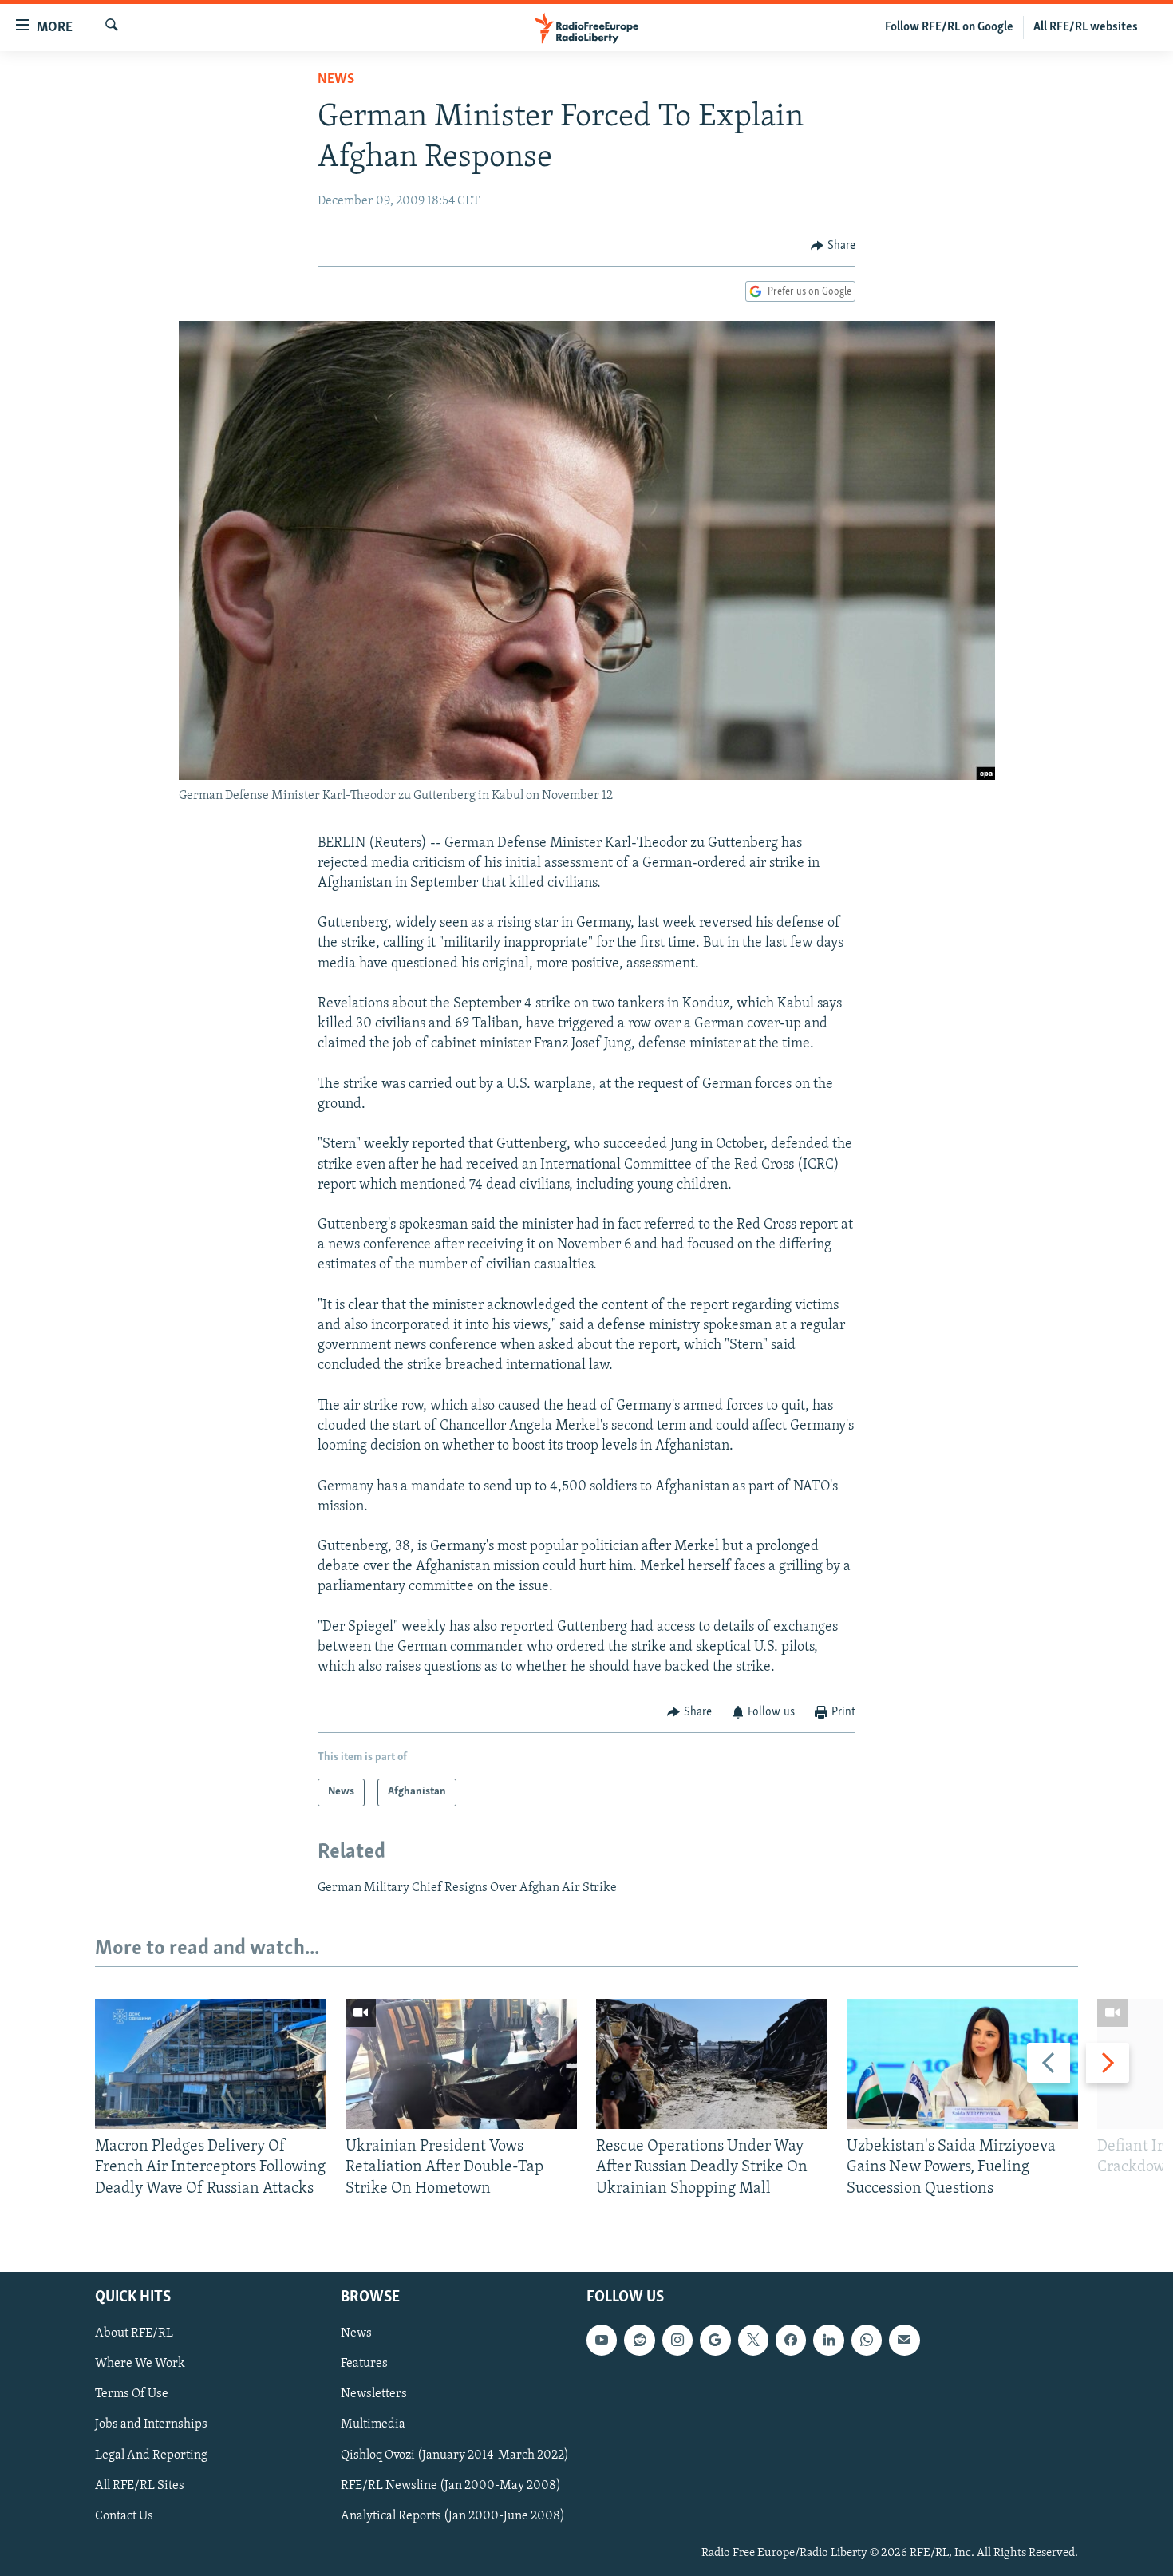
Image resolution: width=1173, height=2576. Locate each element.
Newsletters (374, 2395)
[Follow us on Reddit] (639, 2340)
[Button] (833, 246)
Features (364, 2364)
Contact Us (124, 2516)
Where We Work (140, 2364)
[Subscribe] (904, 2340)
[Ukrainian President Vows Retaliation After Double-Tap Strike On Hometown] (461, 2064)
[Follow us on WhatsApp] (867, 2340)
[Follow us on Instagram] (677, 2340)
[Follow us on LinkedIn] (828, 2340)
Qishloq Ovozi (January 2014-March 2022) (455, 2455)
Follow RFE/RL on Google (949, 27)
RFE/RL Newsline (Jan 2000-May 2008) (451, 2486)
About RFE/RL (134, 2333)
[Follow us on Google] (715, 2340)
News (336, 80)
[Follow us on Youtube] (602, 2340)
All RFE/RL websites (1086, 27)
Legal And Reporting (151, 2455)
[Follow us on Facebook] (791, 2340)
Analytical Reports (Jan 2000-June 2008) (453, 2516)
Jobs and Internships (151, 2425)
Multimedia (373, 2425)
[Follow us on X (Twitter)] (753, 2340)
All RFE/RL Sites (140, 2486)
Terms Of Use (132, 2395)
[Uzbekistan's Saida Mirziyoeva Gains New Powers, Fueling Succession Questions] (962, 2064)
